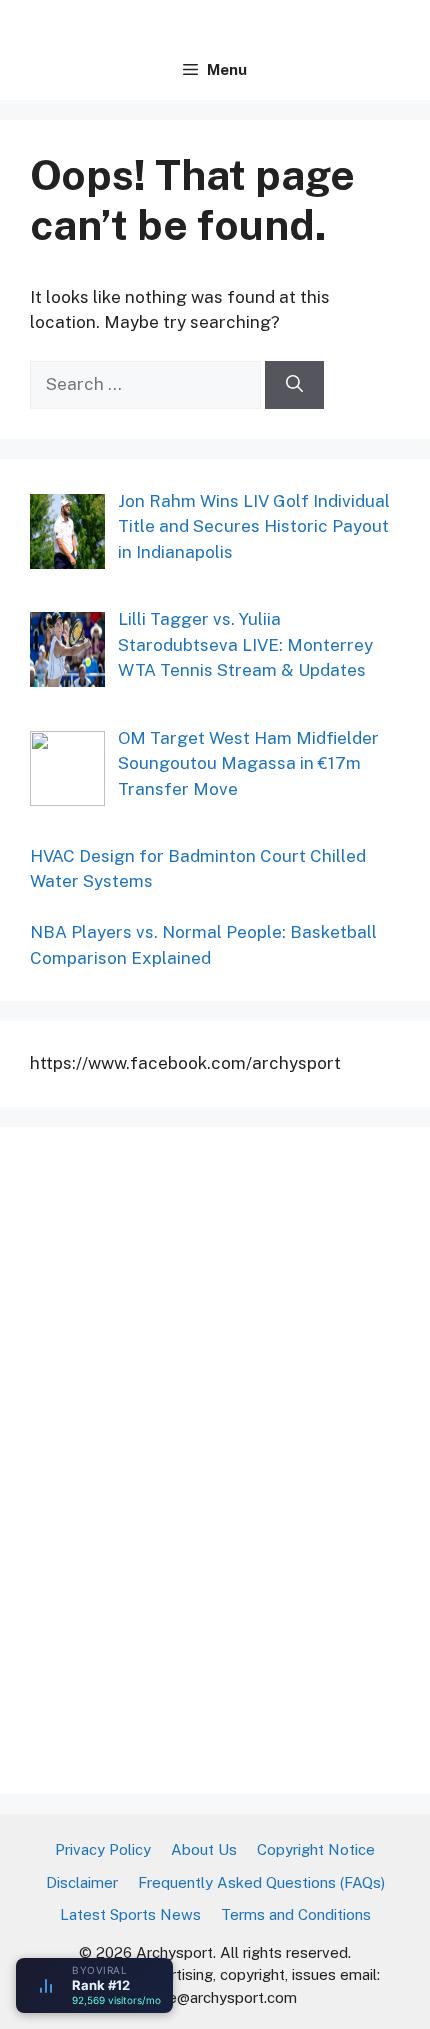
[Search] (294, 385)
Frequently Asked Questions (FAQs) (261, 1882)
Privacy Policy (103, 1849)
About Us (204, 1849)
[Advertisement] (180, 1457)
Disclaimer (82, 1882)
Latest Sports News (130, 1914)
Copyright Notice (316, 1849)
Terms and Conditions (296, 1914)
